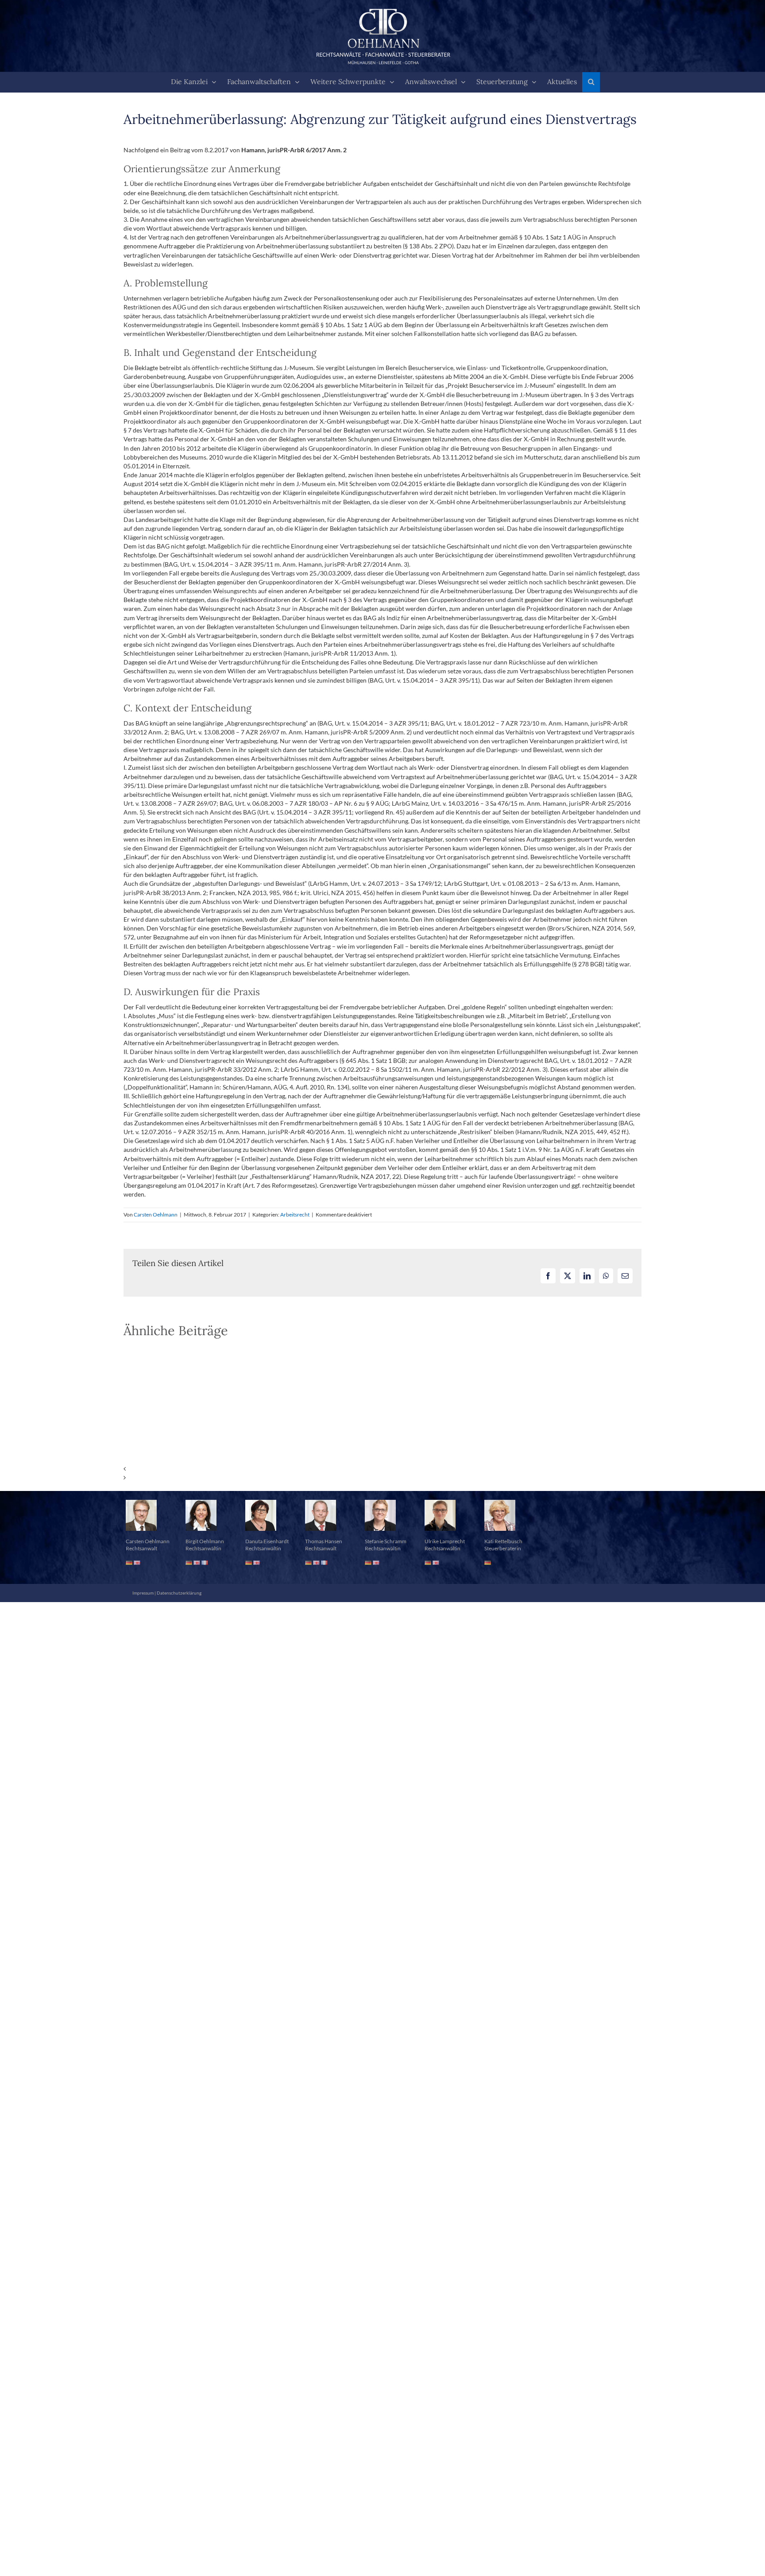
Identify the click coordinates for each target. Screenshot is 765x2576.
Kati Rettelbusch (503, 1541)
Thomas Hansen (324, 1541)
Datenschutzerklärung (179, 1593)
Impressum (143, 1593)
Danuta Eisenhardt (267, 1541)
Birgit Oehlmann (205, 1541)
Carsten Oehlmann (156, 1215)
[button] (591, 82)
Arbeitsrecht (295, 1215)
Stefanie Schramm (386, 1541)
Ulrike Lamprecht (445, 1541)
